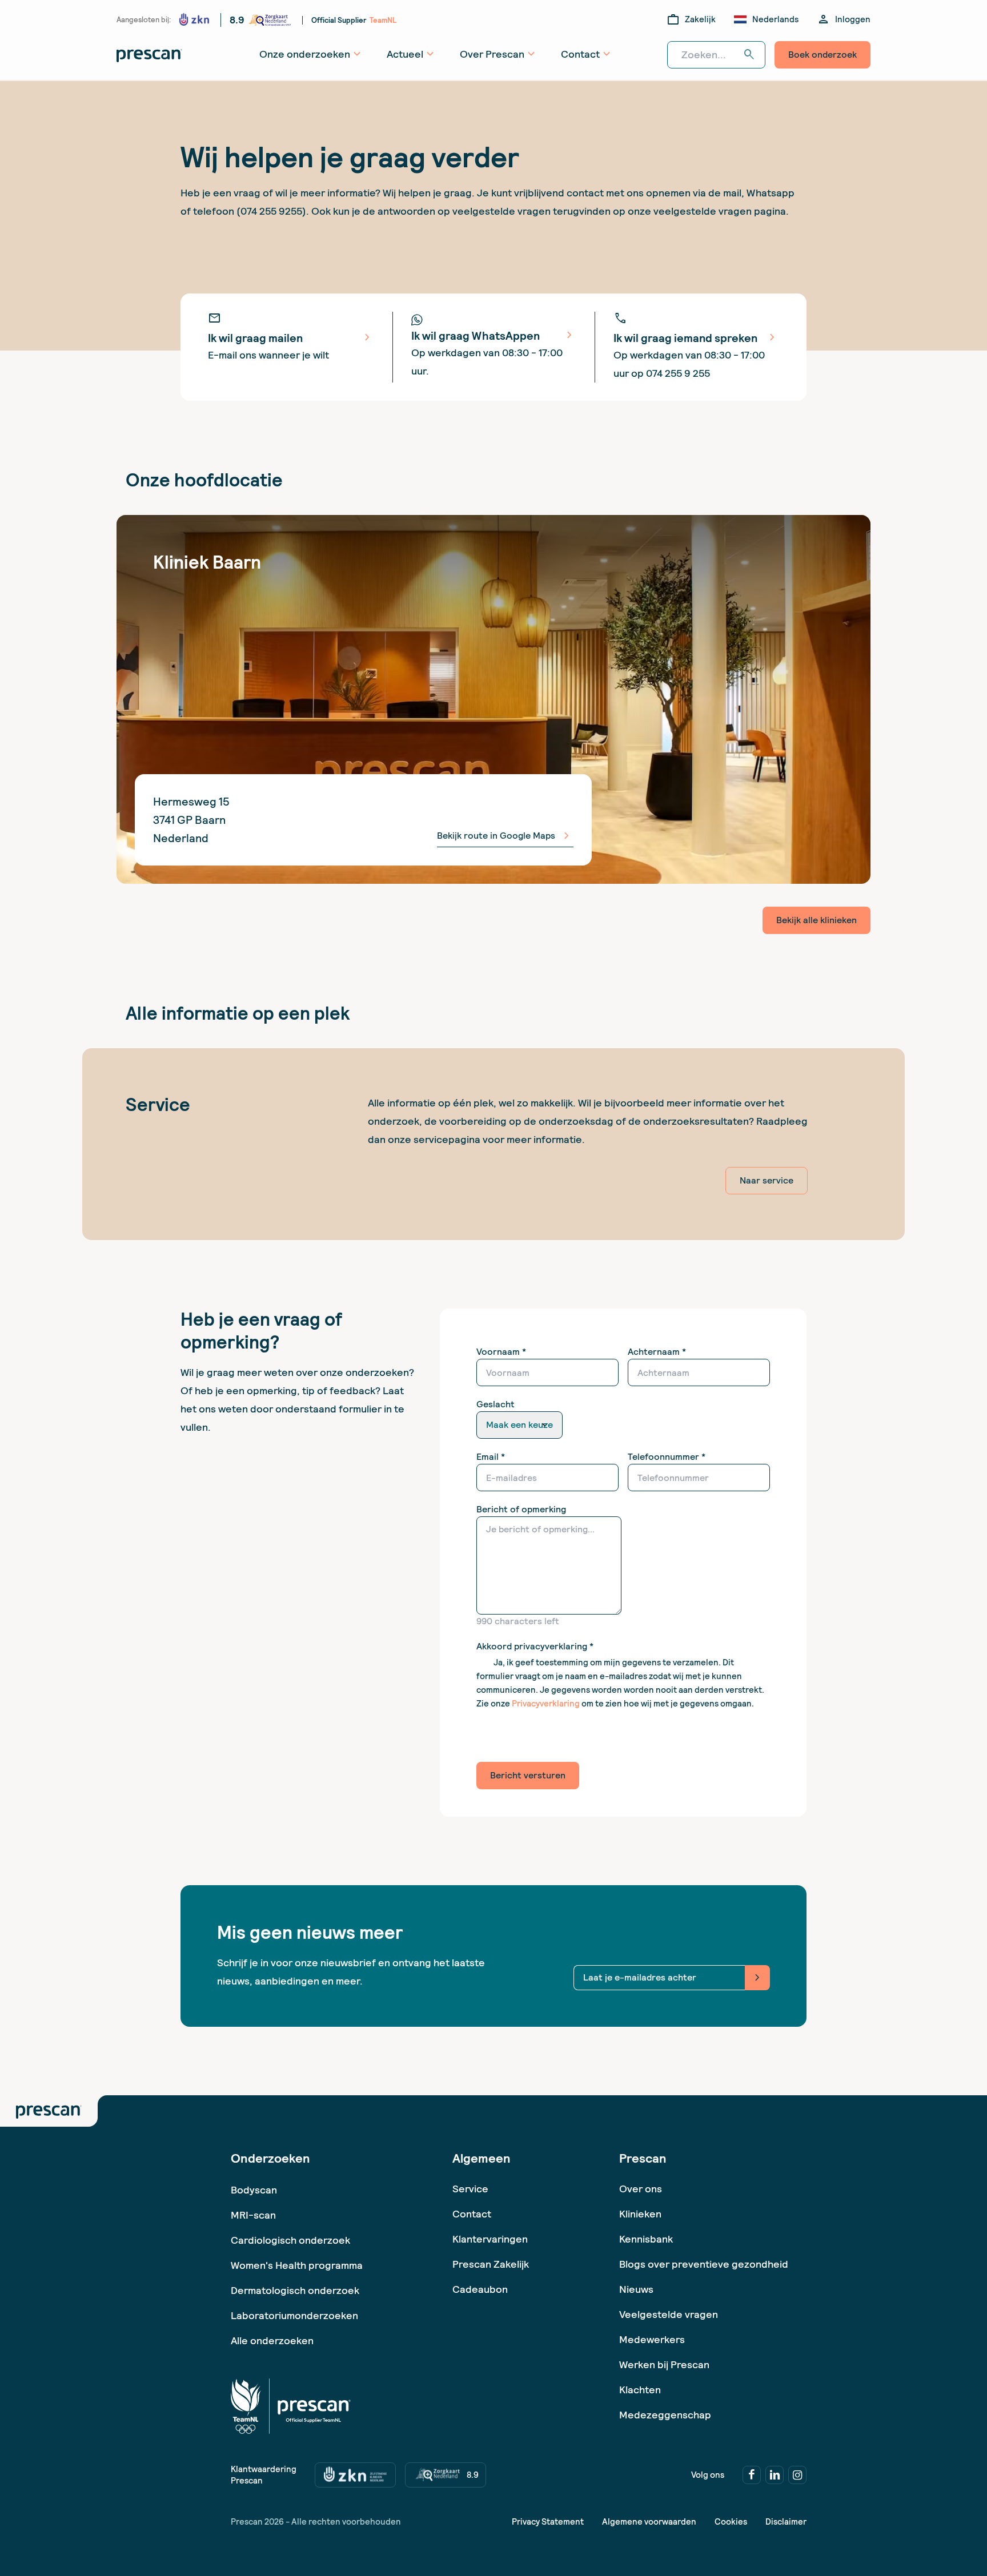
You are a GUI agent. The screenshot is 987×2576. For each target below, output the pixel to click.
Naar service (767, 1180)
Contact (472, 2214)
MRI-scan (253, 2215)
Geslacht (495, 1404)
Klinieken (640, 2214)
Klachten (640, 2390)
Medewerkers (652, 2339)
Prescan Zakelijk (491, 2264)
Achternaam (657, 1352)
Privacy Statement (548, 2522)
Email (491, 1457)
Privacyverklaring (546, 1704)
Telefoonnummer (667, 1457)
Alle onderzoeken (272, 2340)
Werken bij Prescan (664, 2364)
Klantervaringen (490, 2239)
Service (470, 2189)
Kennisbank (646, 2239)
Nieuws (636, 2289)
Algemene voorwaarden (649, 2522)
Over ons (641, 2189)
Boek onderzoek (822, 55)
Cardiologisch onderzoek (290, 2240)
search (749, 55)
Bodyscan (254, 2190)
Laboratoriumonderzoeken (294, 2315)
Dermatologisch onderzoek (295, 2290)
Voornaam (501, 1352)
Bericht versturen (528, 1775)
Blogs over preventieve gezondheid (704, 2264)
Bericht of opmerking (521, 1509)
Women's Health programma (297, 2265)
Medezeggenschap (665, 2415)
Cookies (731, 2522)
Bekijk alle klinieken (817, 920)
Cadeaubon (480, 2289)
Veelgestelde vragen (669, 2314)
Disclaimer (786, 2522)
